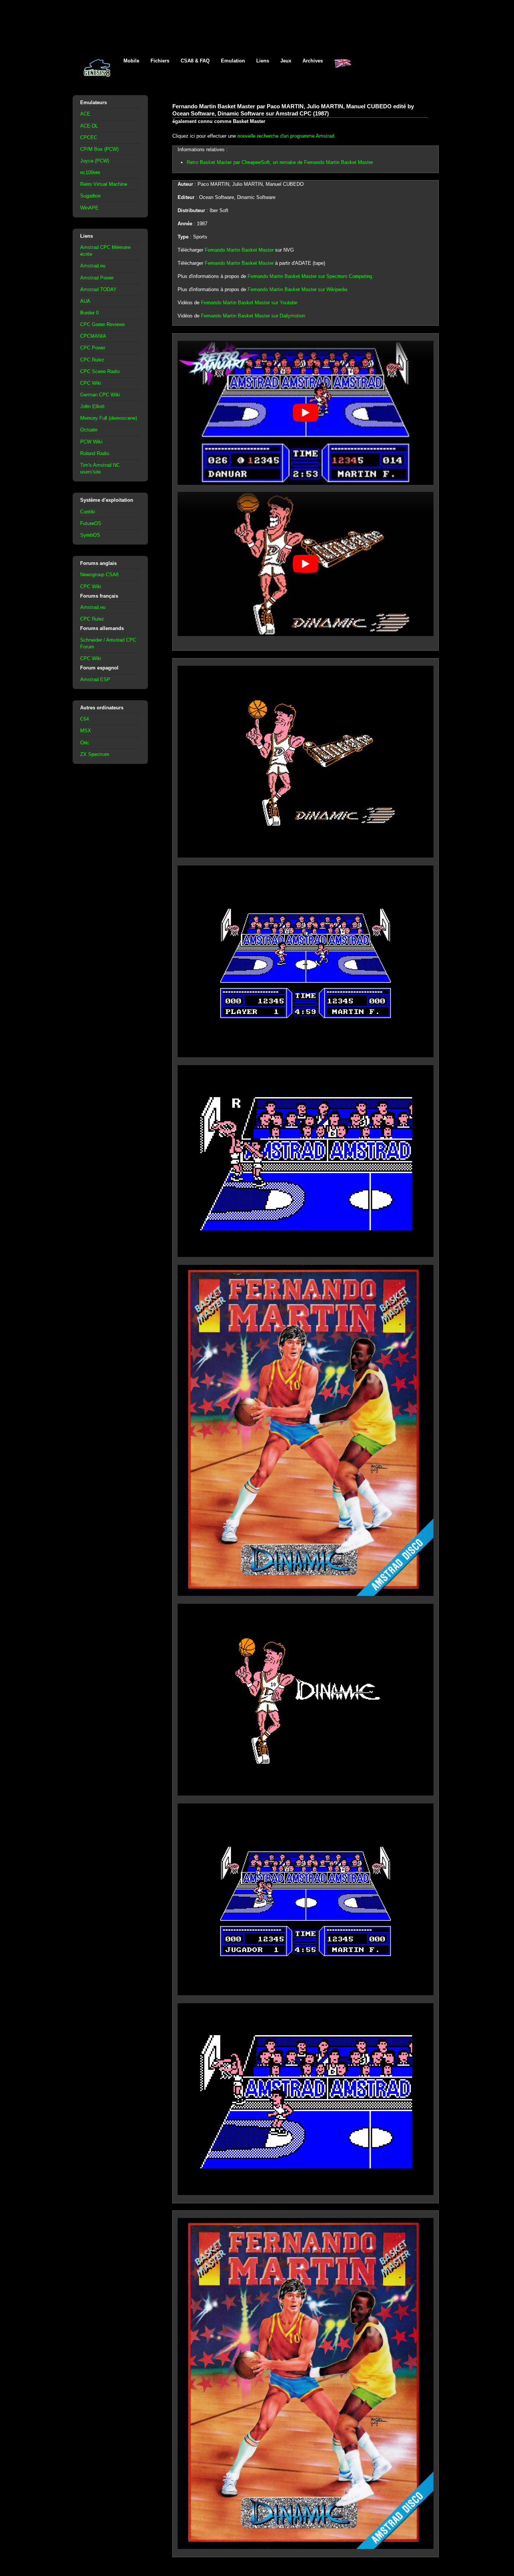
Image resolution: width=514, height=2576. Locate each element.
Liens (263, 61)
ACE (85, 114)
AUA (85, 301)
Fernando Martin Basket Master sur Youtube (249, 303)
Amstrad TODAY (98, 289)
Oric (85, 743)
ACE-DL (89, 126)
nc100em (90, 172)
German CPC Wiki (100, 395)
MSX (86, 731)
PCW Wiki (91, 442)
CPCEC (89, 137)
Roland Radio (95, 453)
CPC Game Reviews (103, 324)
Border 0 (89, 313)
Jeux (286, 61)
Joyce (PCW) (95, 161)
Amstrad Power (97, 278)
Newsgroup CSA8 (99, 575)
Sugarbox (90, 196)
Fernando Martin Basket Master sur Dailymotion (253, 316)
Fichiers (160, 61)
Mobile (131, 61)
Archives (313, 61)
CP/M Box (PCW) (99, 149)
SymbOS (90, 535)
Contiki (88, 512)
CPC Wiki (91, 383)
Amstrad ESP (95, 679)
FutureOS (91, 523)
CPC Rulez (92, 360)
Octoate (89, 430)
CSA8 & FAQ (195, 61)
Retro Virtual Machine (104, 184)
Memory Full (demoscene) (109, 418)
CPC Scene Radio (100, 371)
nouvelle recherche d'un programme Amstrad (286, 136)
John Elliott (92, 406)
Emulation (233, 61)
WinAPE (89, 208)
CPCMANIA (93, 336)
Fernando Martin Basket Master (239, 250)
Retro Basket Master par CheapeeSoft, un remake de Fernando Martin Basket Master (280, 162)
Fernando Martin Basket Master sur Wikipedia (297, 289)
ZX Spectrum (95, 754)
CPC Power (93, 348)
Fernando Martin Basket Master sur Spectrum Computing (310, 276)
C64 (84, 719)
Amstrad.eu (93, 266)
